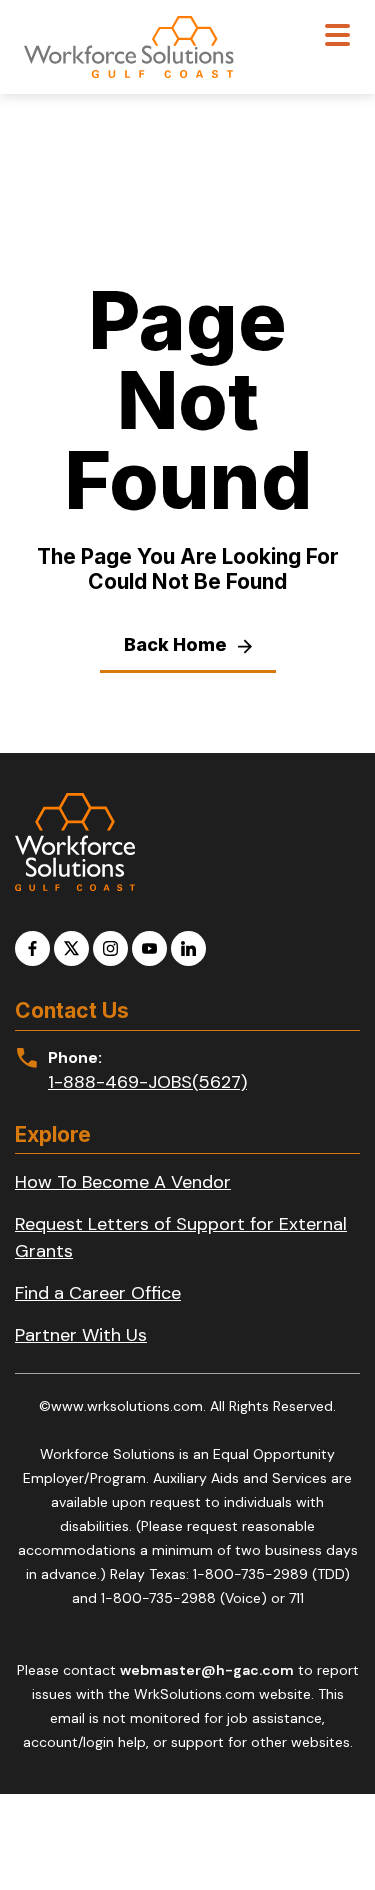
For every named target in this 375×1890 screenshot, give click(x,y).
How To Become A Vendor (123, 1182)
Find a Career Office (98, 1293)
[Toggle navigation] (337, 37)
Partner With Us (81, 1335)
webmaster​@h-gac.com (207, 1670)
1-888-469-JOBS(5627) (147, 1082)
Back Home (177, 644)
